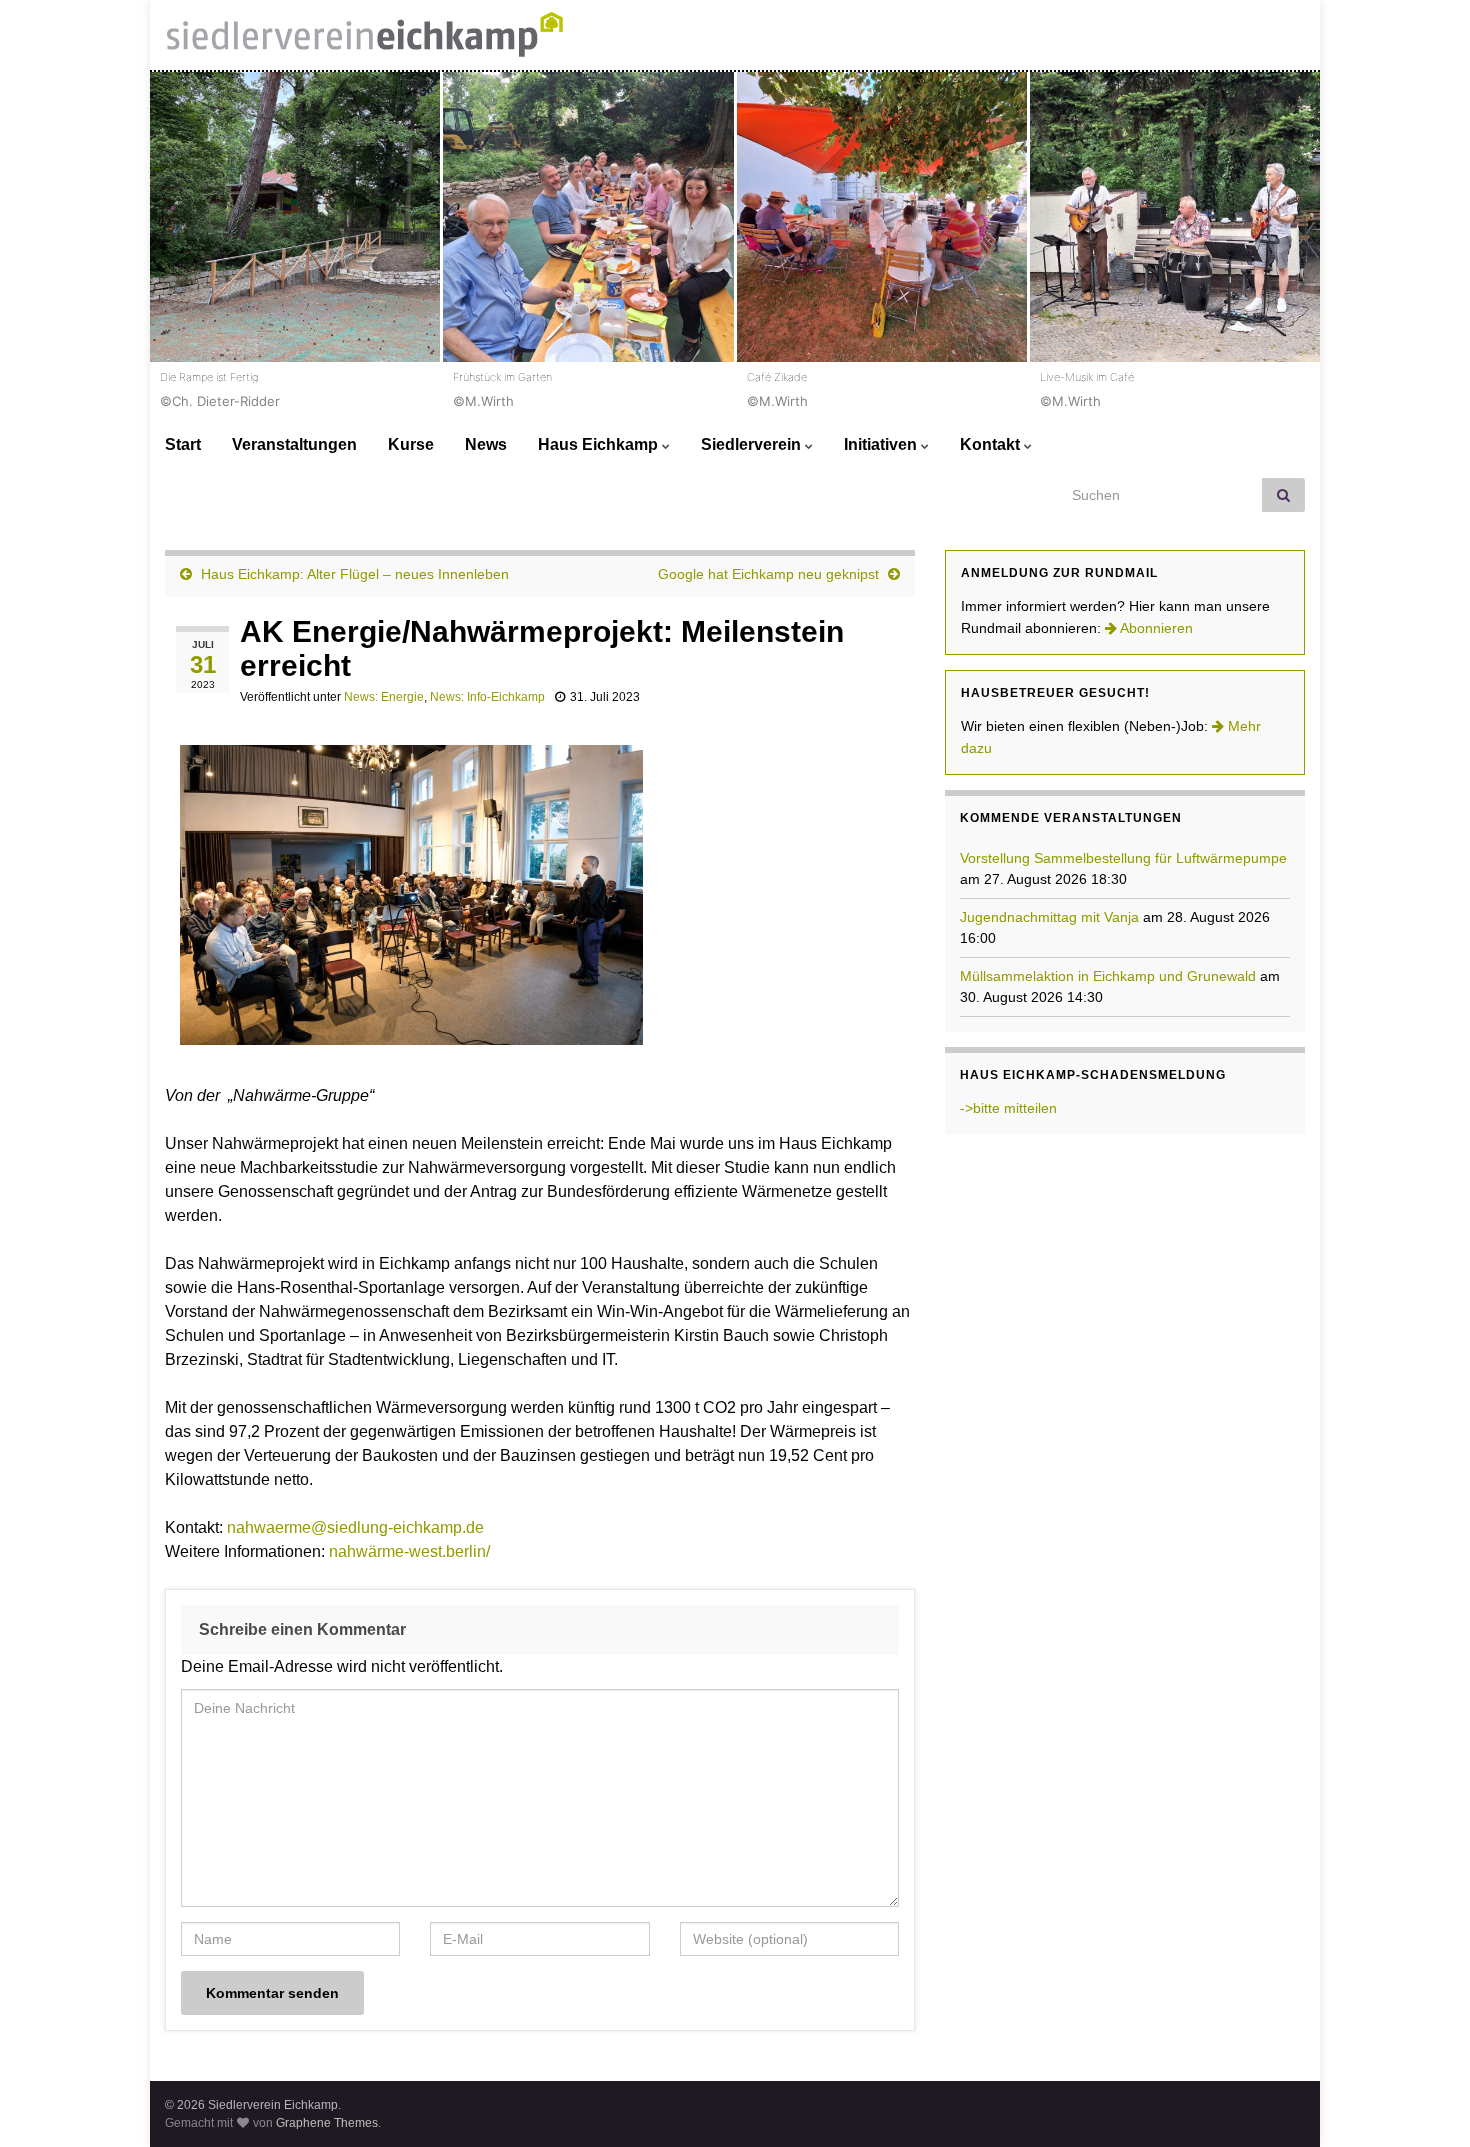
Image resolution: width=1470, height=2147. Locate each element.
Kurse (411, 444)
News (486, 444)
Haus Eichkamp (600, 444)
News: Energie (384, 697)
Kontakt (992, 444)
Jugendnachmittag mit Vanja (1049, 917)
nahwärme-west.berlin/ (409, 1551)
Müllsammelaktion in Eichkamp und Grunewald (1108, 976)
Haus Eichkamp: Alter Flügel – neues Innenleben (355, 574)
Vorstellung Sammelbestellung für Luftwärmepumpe (1123, 858)
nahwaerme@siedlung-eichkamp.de (355, 1527)
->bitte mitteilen (1008, 1108)
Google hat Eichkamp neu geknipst (768, 574)
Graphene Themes (327, 2123)
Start (183, 444)
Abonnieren (1155, 628)
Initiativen (882, 444)
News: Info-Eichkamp (487, 697)
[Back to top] (1425, 2102)
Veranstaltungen (294, 444)
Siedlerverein (753, 444)
